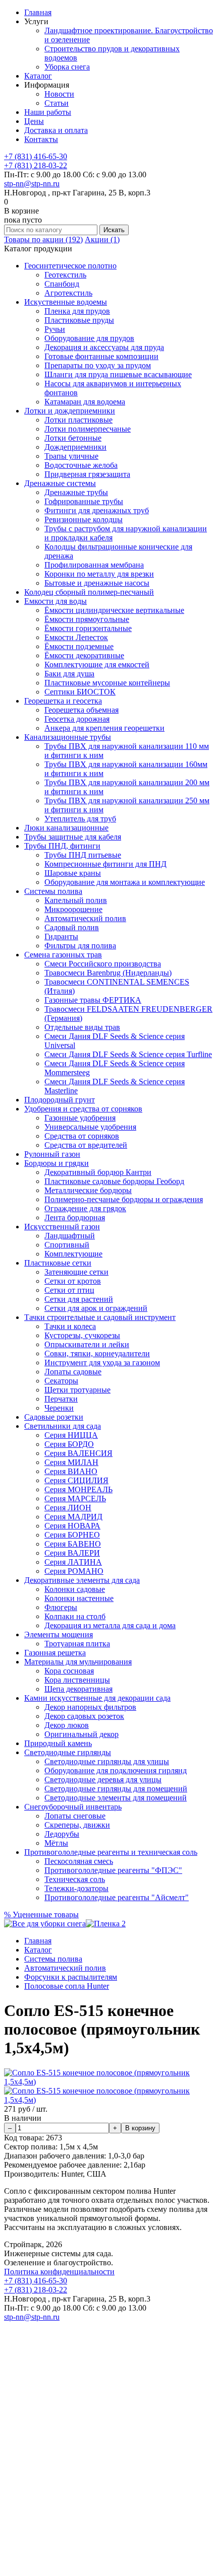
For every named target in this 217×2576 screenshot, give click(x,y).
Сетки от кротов (73, 1281)
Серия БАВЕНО (73, 1544)
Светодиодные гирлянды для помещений (116, 1789)
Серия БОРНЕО (72, 1535)
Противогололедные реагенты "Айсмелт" (117, 1897)
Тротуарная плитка (77, 1644)
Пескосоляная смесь (79, 1861)
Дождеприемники (75, 447)
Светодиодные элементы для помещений (116, 1798)
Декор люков (67, 1725)
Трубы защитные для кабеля (73, 837)
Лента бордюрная (75, 1217)
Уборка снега (67, 67)
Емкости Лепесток (76, 637)
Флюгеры (61, 1607)
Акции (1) (102, 239)
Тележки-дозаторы (76, 1888)
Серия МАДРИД (73, 1517)
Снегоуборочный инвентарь (73, 1807)
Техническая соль (75, 1879)
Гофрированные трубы (84, 501)
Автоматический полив (85, 918)
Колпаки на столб (75, 1616)
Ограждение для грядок (85, 1208)
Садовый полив (72, 927)
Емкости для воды (56, 601)
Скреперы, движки (77, 1825)
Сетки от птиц (69, 1290)
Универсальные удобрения (90, 1127)
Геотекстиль (65, 275)
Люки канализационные (66, 828)
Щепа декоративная (78, 1689)
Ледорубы (62, 1834)
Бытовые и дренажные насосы (97, 583)
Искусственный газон (62, 1227)
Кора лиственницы (77, 1680)
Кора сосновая (69, 1671)
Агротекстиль (68, 293)
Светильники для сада (63, 1426)
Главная (38, 12)
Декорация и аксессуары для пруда (104, 347)
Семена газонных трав (63, 955)
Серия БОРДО (69, 1444)
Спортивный (67, 1245)
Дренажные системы (60, 483)
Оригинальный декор (82, 1734)
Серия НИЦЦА (71, 1435)
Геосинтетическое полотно (70, 266)
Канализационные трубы (68, 737)
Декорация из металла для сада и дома (110, 1625)
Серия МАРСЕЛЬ (75, 1499)
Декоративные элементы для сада (82, 1580)
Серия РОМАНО (74, 1571)
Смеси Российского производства (103, 964)
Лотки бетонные (73, 438)
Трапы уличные (71, 456)
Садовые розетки (54, 1417)
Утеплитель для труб (80, 819)
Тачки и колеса (70, 1326)
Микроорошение (73, 909)
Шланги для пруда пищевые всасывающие (118, 374)
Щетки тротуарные (77, 1390)
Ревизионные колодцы (84, 519)
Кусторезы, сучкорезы (82, 1335)
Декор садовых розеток (84, 1716)
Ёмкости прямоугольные (87, 619)
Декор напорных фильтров (90, 1707)
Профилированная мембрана (94, 565)
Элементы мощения (59, 1634)
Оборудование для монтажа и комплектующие (125, 882)
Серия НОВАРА (72, 1526)
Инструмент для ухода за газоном (102, 1363)
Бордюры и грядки (57, 1163)
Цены (34, 121)
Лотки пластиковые (78, 420)
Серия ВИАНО (71, 1471)
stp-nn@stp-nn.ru (32, 184)
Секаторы (61, 1381)
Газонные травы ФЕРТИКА (93, 1000)
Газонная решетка (55, 1653)
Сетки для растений (79, 1299)
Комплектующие (73, 1254)
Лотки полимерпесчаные (88, 429)
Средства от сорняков (82, 1136)
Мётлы (56, 1843)
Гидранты (61, 936)
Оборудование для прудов (89, 338)
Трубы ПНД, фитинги (62, 846)
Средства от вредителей (86, 1145)
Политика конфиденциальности (59, 2272)
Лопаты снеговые (75, 1816)
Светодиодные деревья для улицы (103, 1780)
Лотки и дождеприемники (70, 411)
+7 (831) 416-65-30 (36, 156)
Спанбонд (62, 284)
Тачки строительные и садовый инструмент (100, 1317)
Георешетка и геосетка (63, 701)
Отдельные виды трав (82, 1027)
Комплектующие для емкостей (97, 665)
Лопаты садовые (73, 1372)
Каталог (38, 76)
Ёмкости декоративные (84, 655)
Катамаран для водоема (85, 402)
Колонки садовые (75, 1589)
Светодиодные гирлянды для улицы (107, 1761)
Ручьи (55, 329)
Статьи (57, 103)
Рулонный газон (52, 1154)
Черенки (59, 1408)
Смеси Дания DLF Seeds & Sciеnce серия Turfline (128, 1054)
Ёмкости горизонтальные (88, 628)
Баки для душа (69, 674)
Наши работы (48, 112)
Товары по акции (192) (43, 239)
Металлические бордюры (88, 1190)
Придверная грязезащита (87, 474)
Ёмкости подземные (79, 646)
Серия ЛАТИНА (73, 1562)
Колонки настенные (79, 1598)
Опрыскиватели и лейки (87, 1344)
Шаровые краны (73, 873)
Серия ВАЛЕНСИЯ (78, 1453)
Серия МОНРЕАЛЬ (78, 1489)
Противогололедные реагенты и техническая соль (111, 1852)
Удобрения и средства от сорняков (83, 1109)
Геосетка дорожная (77, 719)
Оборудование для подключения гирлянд (116, 1770)
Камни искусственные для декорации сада (97, 1698)
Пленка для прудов (77, 311)
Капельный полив (76, 900)
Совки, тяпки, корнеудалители (97, 1353)
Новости (59, 94)
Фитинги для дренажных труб (97, 510)
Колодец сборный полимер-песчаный (89, 592)
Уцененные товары (41, 1914)
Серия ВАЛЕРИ (72, 1553)
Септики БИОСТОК (80, 692)
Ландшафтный (70, 1236)
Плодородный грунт (60, 1100)
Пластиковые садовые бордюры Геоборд (114, 1181)
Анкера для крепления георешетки (104, 728)
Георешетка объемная (82, 710)
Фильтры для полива (80, 946)
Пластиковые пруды (79, 320)
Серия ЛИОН (68, 1508)
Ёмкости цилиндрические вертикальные (114, 610)
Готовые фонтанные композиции (101, 356)
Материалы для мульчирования (78, 1662)
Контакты (41, 139)
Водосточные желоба (81, 465)
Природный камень (58, 1743)
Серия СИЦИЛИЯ (76, 1480)
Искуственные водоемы (66, 302)
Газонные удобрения (80, 1118)
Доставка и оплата (56, 130)
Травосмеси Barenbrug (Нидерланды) (108, 973)
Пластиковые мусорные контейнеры (107, 683)
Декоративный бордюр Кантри (98, 1172)
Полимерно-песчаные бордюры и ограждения (124, 1199)
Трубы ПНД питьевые (83, 855)
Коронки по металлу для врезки (99, 574)
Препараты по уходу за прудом (98, 365)
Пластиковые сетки (58, 1263)
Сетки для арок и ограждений (96, 1308)
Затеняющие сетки (76, 1272)
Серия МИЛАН (71, 1462)
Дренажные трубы (76, 492)
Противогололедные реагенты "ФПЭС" (113, 1870)
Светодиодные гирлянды (68, 1752)
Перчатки (61, 1399)
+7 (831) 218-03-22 (36, 165)
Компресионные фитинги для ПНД (105, 864)
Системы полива (53, 891)
